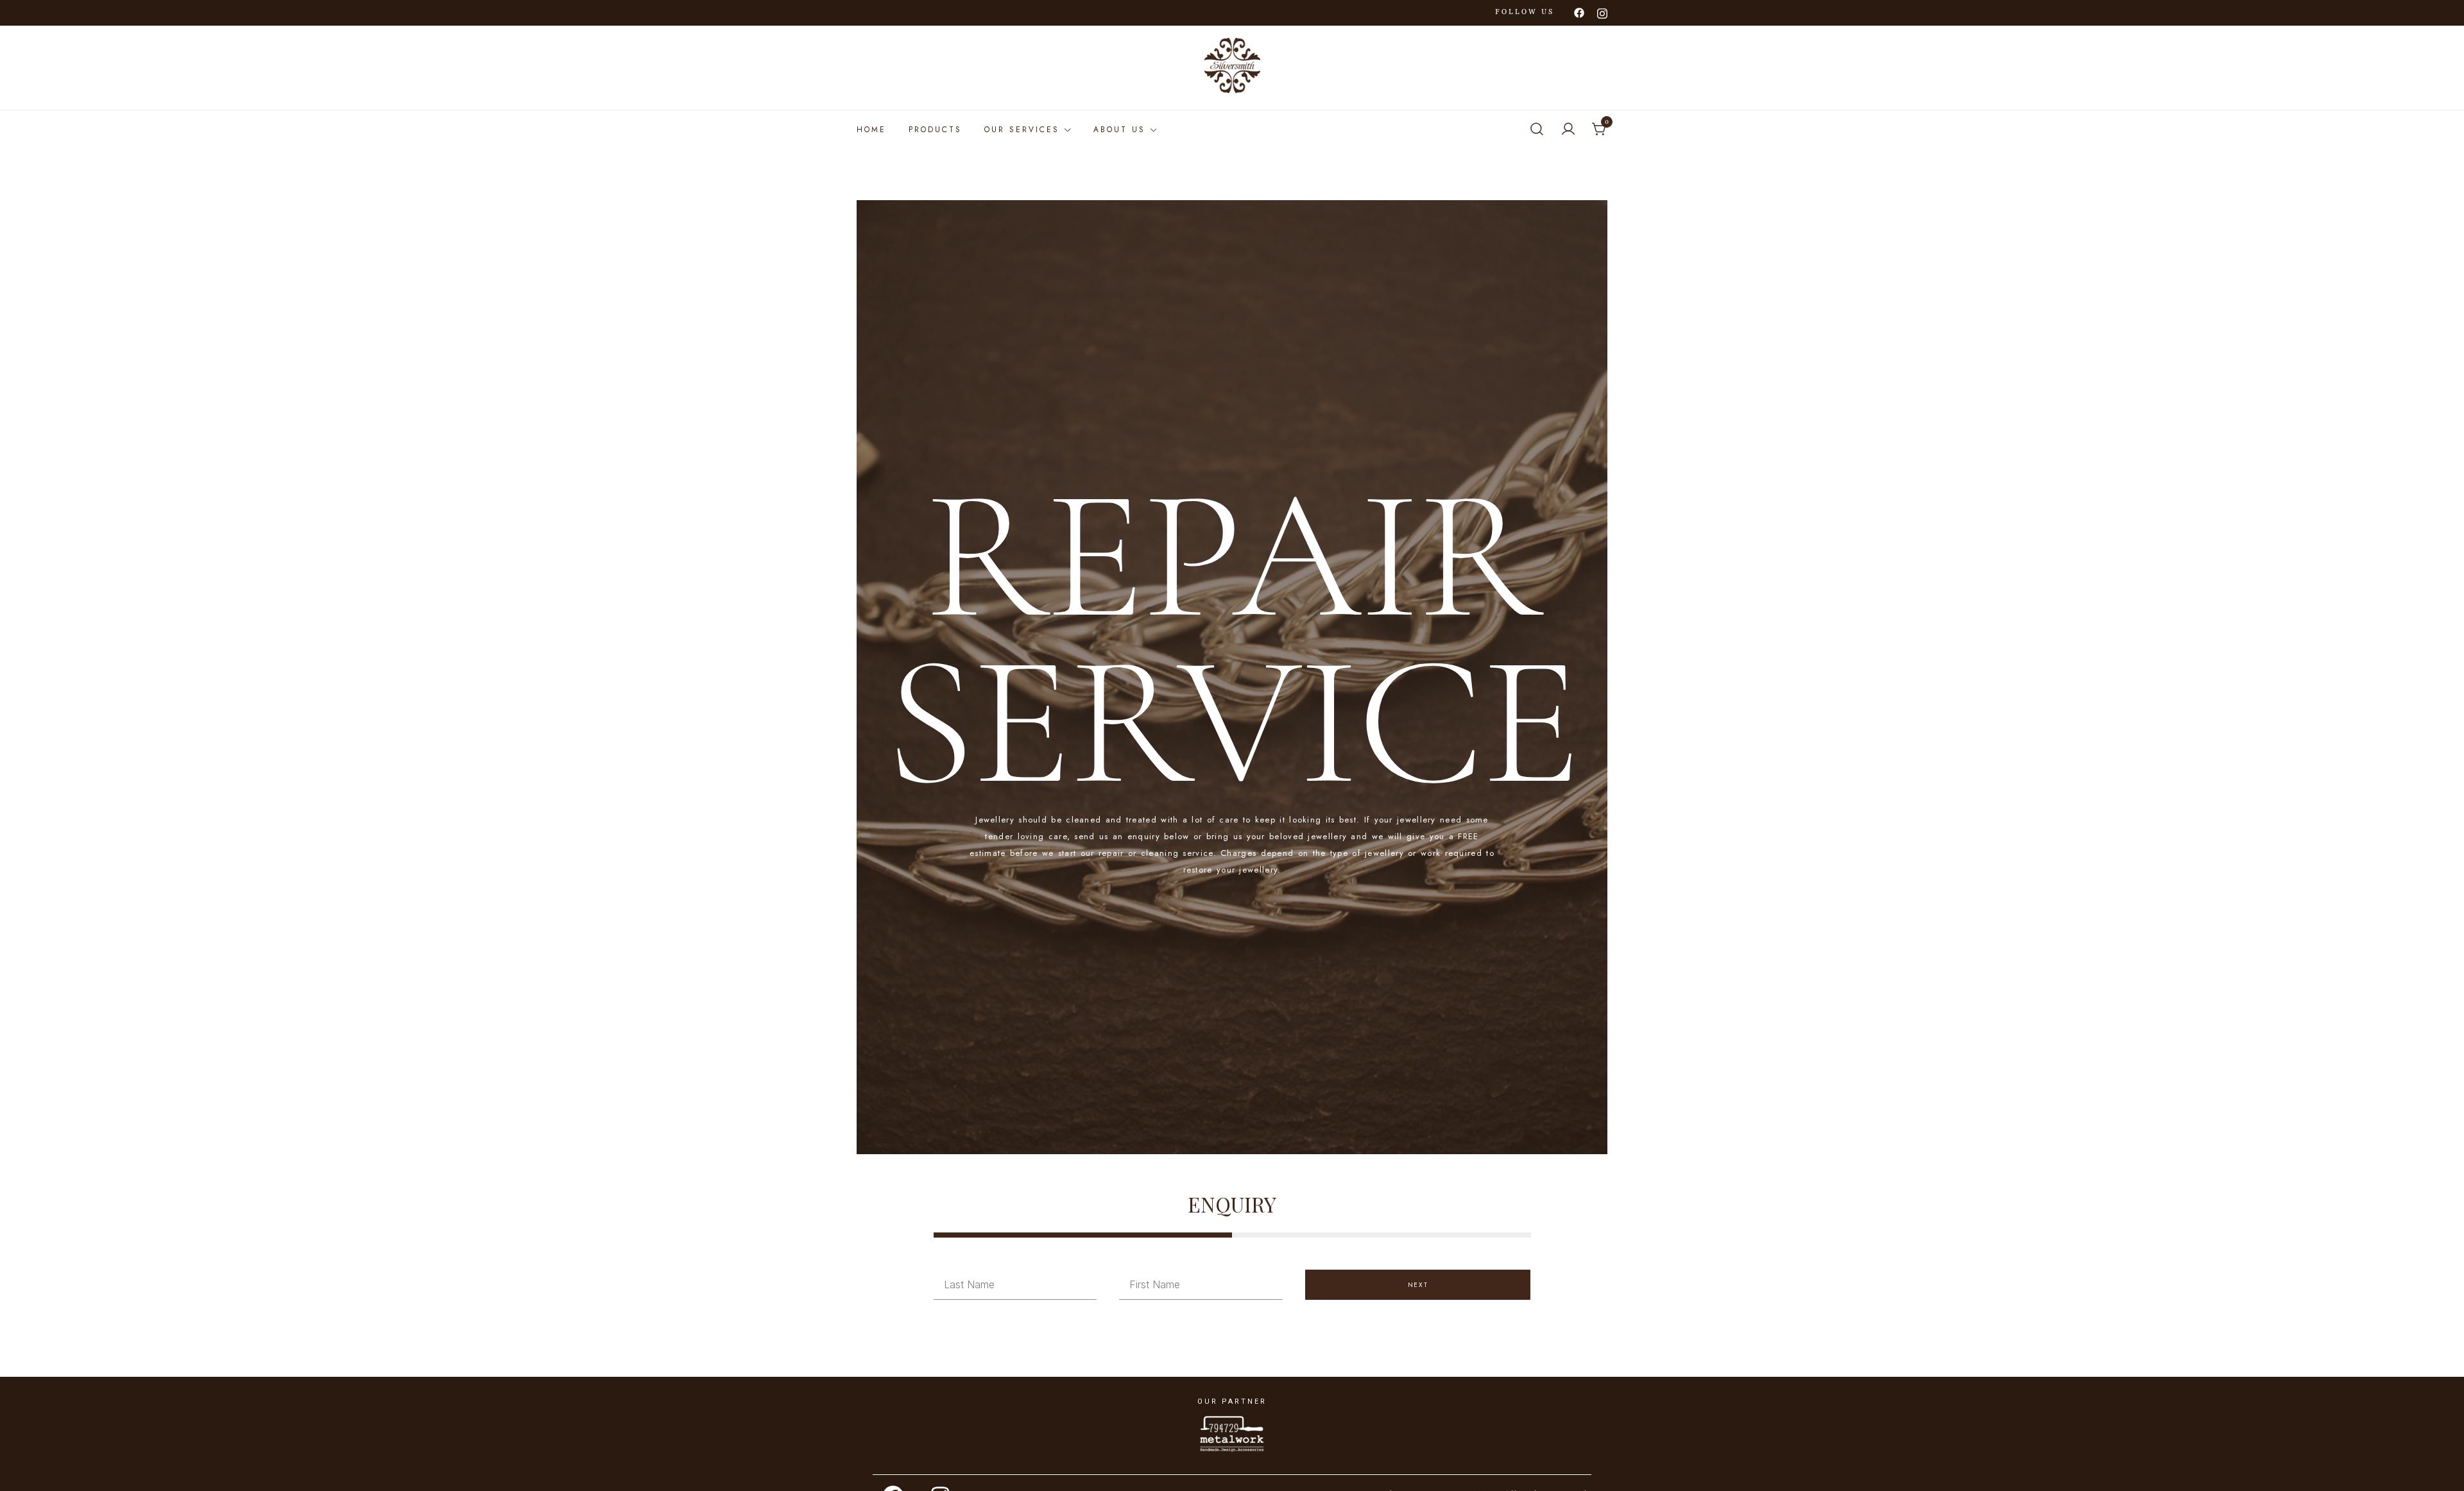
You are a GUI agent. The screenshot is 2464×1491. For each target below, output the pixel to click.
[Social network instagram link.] (1602, 12)
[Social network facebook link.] (1579, 12)
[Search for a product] (1537, 130)
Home (871, 130)
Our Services (1022, 130)
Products (935, 130)
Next (1418, 1285)
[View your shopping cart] (1600, 130)
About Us (1119, 130)
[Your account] (1568, 130)
